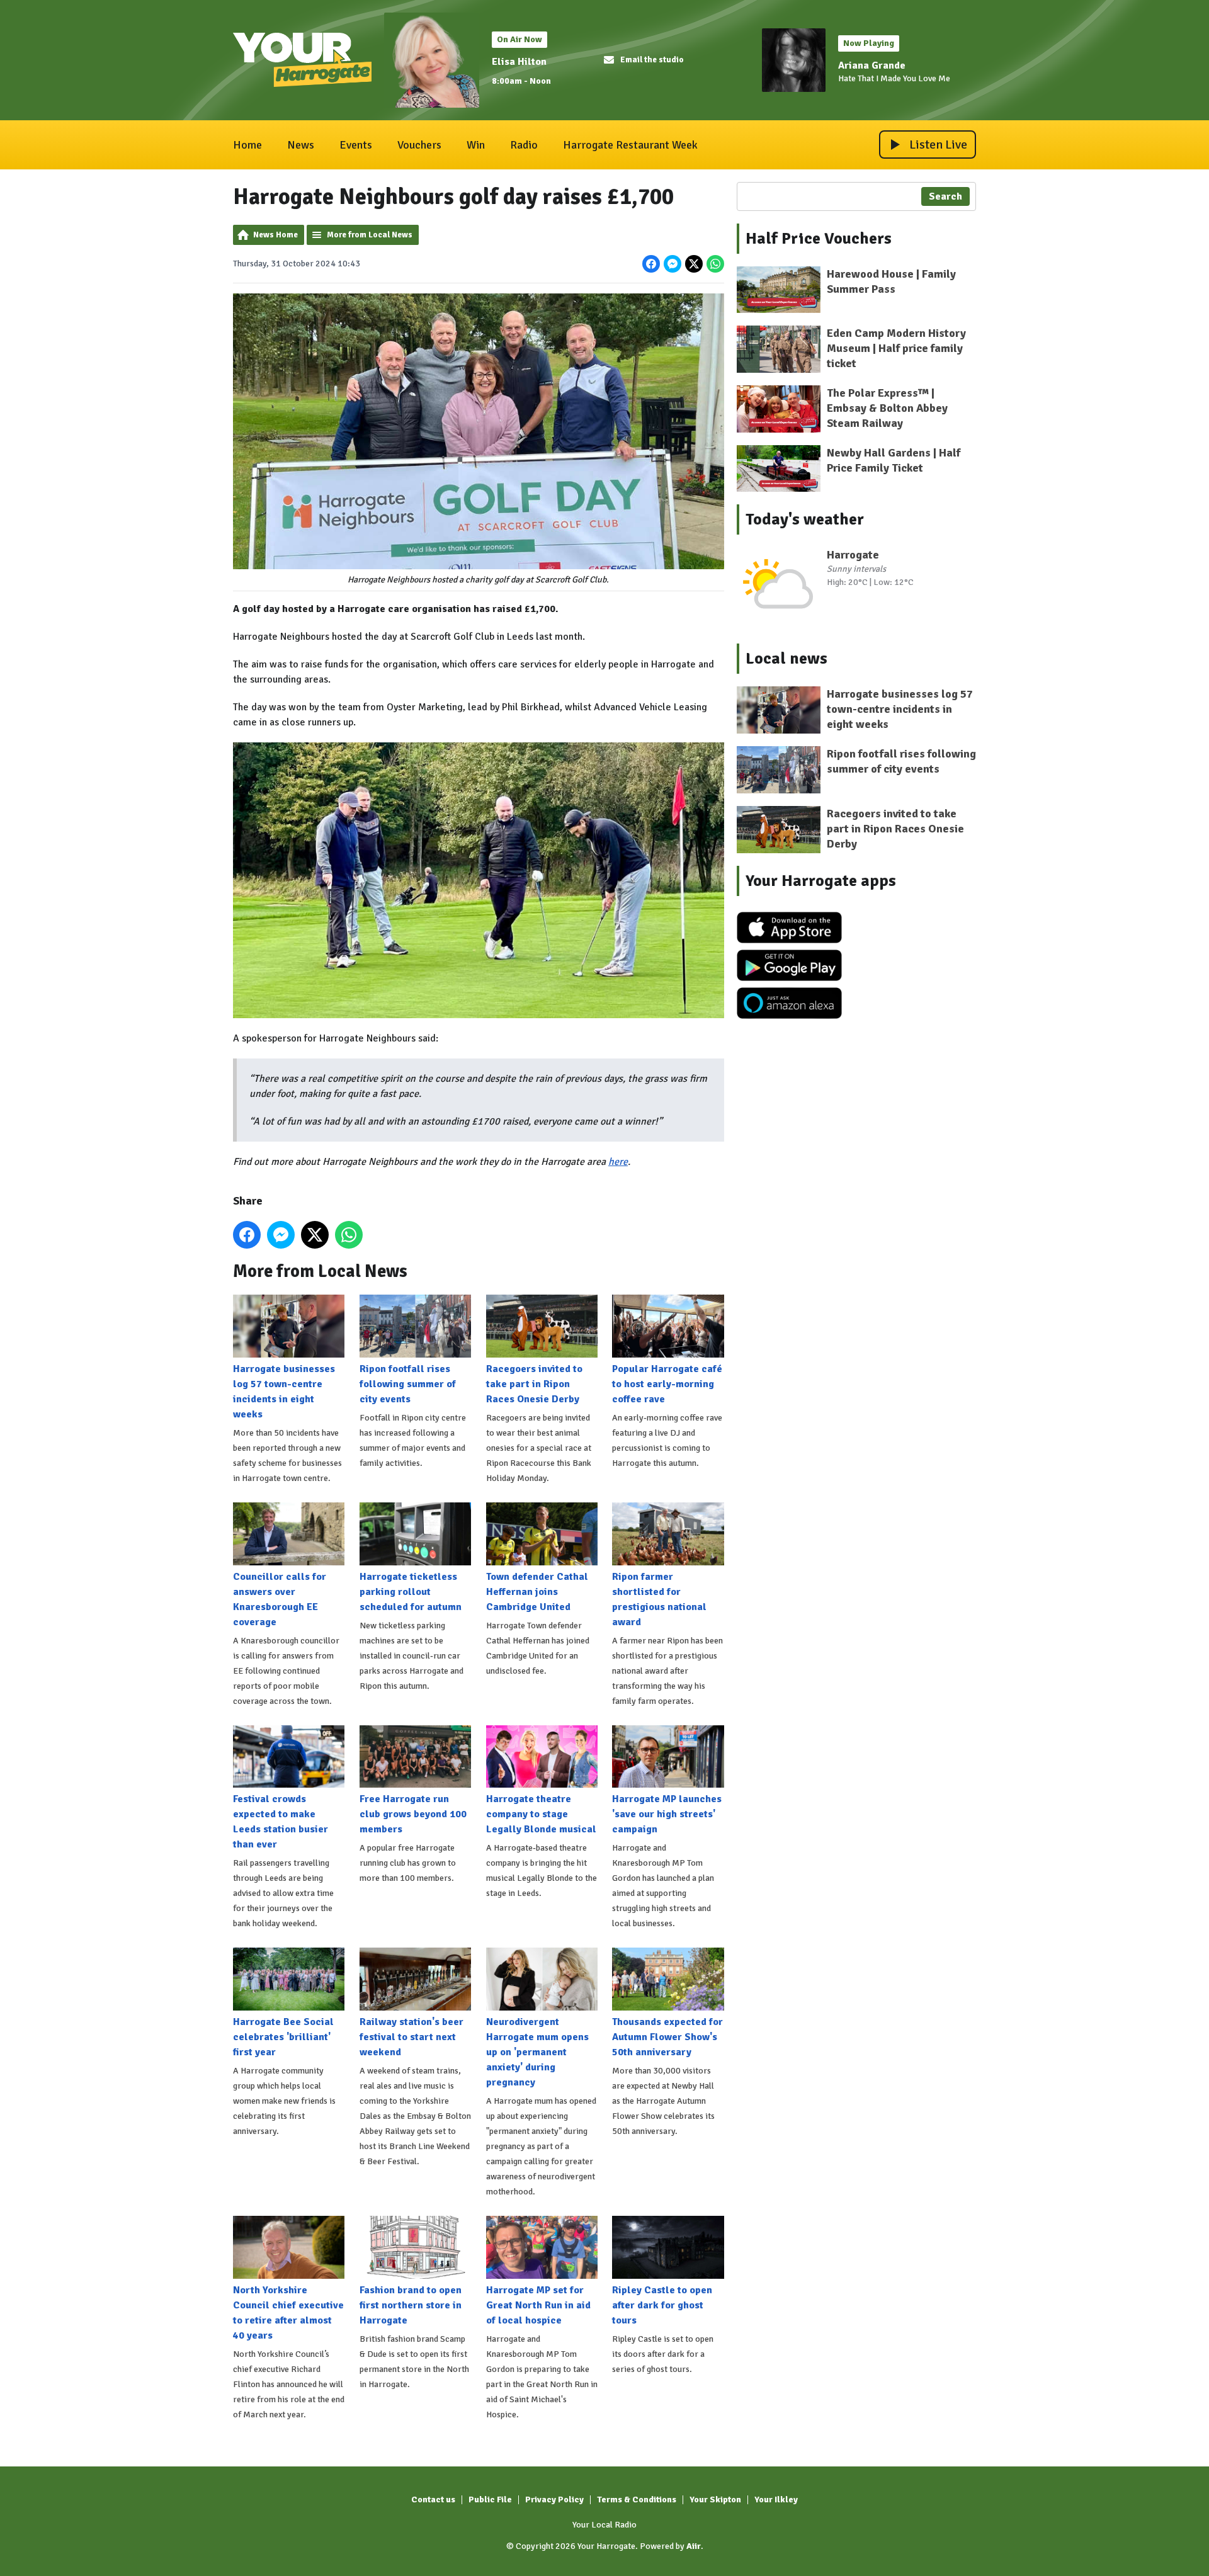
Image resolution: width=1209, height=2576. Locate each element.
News (301, 145)
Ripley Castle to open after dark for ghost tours (662, 2305)
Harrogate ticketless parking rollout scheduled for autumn (411, 1592)
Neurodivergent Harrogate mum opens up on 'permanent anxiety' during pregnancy (537, 2052)
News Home (275, 235)
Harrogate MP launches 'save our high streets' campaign (667, 1814)
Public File (490, 2499)
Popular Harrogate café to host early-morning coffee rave (667, 1384)
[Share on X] (694, 264)
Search (945, 196)
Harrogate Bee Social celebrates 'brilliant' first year (283, 2037)
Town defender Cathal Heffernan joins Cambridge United (537, 1592)
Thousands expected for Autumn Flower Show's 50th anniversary (667, 2037)
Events (356, 145)
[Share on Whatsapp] (715, 264)
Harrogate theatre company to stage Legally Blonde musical (541, 1814)
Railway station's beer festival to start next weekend (412, 2037)
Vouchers (419, 145)
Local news (786, 659)
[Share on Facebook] (651, 264)
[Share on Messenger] (673, 264)
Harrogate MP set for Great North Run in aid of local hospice (538, 2305)
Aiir (694, 2546)
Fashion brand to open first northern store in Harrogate (411, 2305)
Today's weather (805, 519)
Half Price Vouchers (819, 239)
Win (476, 145)
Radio (524, 145)
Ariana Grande (872, 65)
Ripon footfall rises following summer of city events (408, 1384)
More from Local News (370, 235)
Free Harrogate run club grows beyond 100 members (413, 1814)
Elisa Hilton (519, 62)
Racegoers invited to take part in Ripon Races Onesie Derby (534, 1384)
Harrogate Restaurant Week (630, 145)
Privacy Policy (554, 2499)
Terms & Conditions (637, 2499)
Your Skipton (715, 2499)
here (618, 1162)
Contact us (433, 2499)
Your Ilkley (776, 2499)
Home (247, 145)
